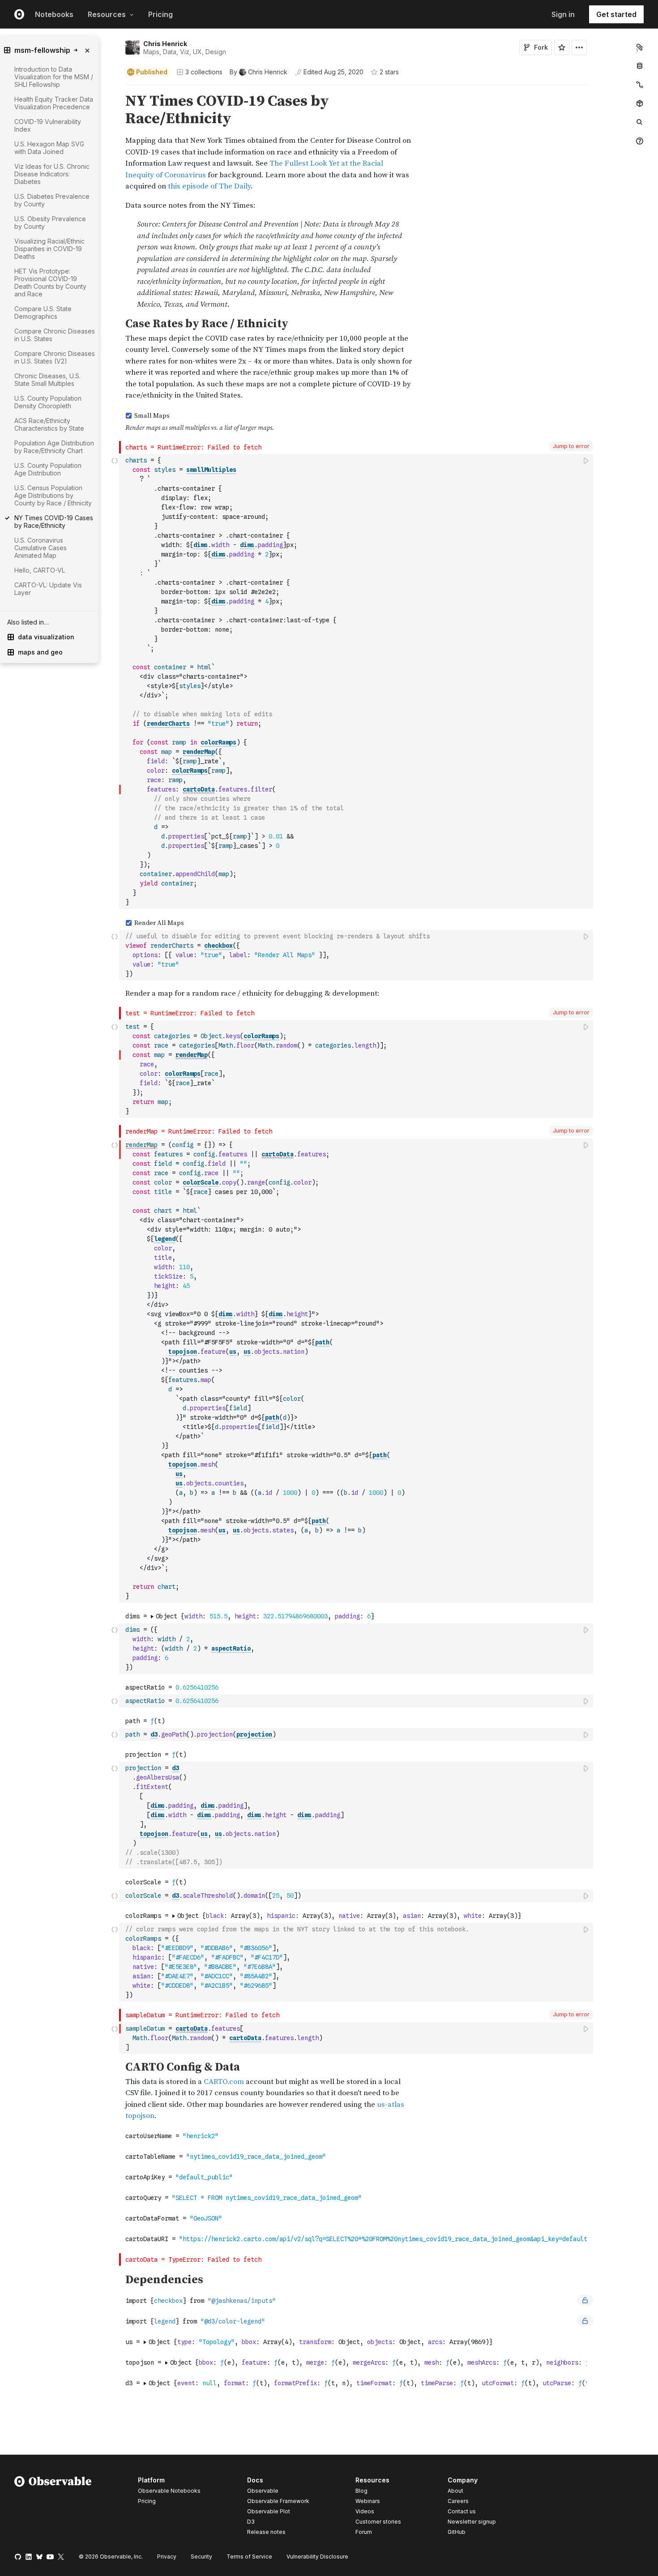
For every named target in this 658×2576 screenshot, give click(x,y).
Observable (263, 2491)
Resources (107, 14)
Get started (616, 14)
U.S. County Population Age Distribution (48, 469)
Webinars (368, 2501)
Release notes (266, 2532)
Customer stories (378, 2522)
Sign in (563, 14)
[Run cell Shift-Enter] (586, 460)
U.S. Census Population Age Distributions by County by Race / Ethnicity (53, 495)
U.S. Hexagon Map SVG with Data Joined (49, 148)
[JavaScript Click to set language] (115, 681)
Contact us (462, 2512)
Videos (365, 2511)
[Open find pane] (640, 122)
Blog (361, 2491)
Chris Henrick (165, 44)
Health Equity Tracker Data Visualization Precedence (54, 103)
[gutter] (74, 675)
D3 (251, 2522)
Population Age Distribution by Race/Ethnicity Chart (54, 447)
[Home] (53, 2508)
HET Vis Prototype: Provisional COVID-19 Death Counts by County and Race (50, 282)
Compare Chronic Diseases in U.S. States (55, 335)
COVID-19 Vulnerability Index (48, 125)
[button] (115, 89)
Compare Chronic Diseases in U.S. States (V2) (55, 357)
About (455, 2491)
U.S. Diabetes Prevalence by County (52, 200)
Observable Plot (269, 2511)
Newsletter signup (472, 2522)
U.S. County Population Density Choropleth (48, 402)
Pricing (160, 14)
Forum (364, 2532)
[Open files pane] (640, 47)
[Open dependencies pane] (640, 103)
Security (201, 2557)
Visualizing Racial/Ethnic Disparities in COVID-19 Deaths (49, 249)
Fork (541, 47)
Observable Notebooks (169, 2491)
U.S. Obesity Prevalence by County (50, 223)
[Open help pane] (640, 141)
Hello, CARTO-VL (40, 570)
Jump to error (571, 446)
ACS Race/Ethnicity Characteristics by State (49, 424)
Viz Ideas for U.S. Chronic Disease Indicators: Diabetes (52, 174)
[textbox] (357, 681)
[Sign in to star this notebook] (562, 47)
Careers (458, 2501)
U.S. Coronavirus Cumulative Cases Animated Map (41, 548)
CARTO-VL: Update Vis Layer (48, 589)
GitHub (457, 2532)
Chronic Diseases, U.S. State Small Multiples (47, 380)
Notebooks (54, 14)
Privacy (167, 2557)
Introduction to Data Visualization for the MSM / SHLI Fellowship (54, 77)
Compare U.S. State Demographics (43, 312)
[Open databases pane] (640, 66)
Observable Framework (278, 2501)
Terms (249, 2557)
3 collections (204, 72)
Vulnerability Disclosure (317, 2557)
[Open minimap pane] (640, 85)
